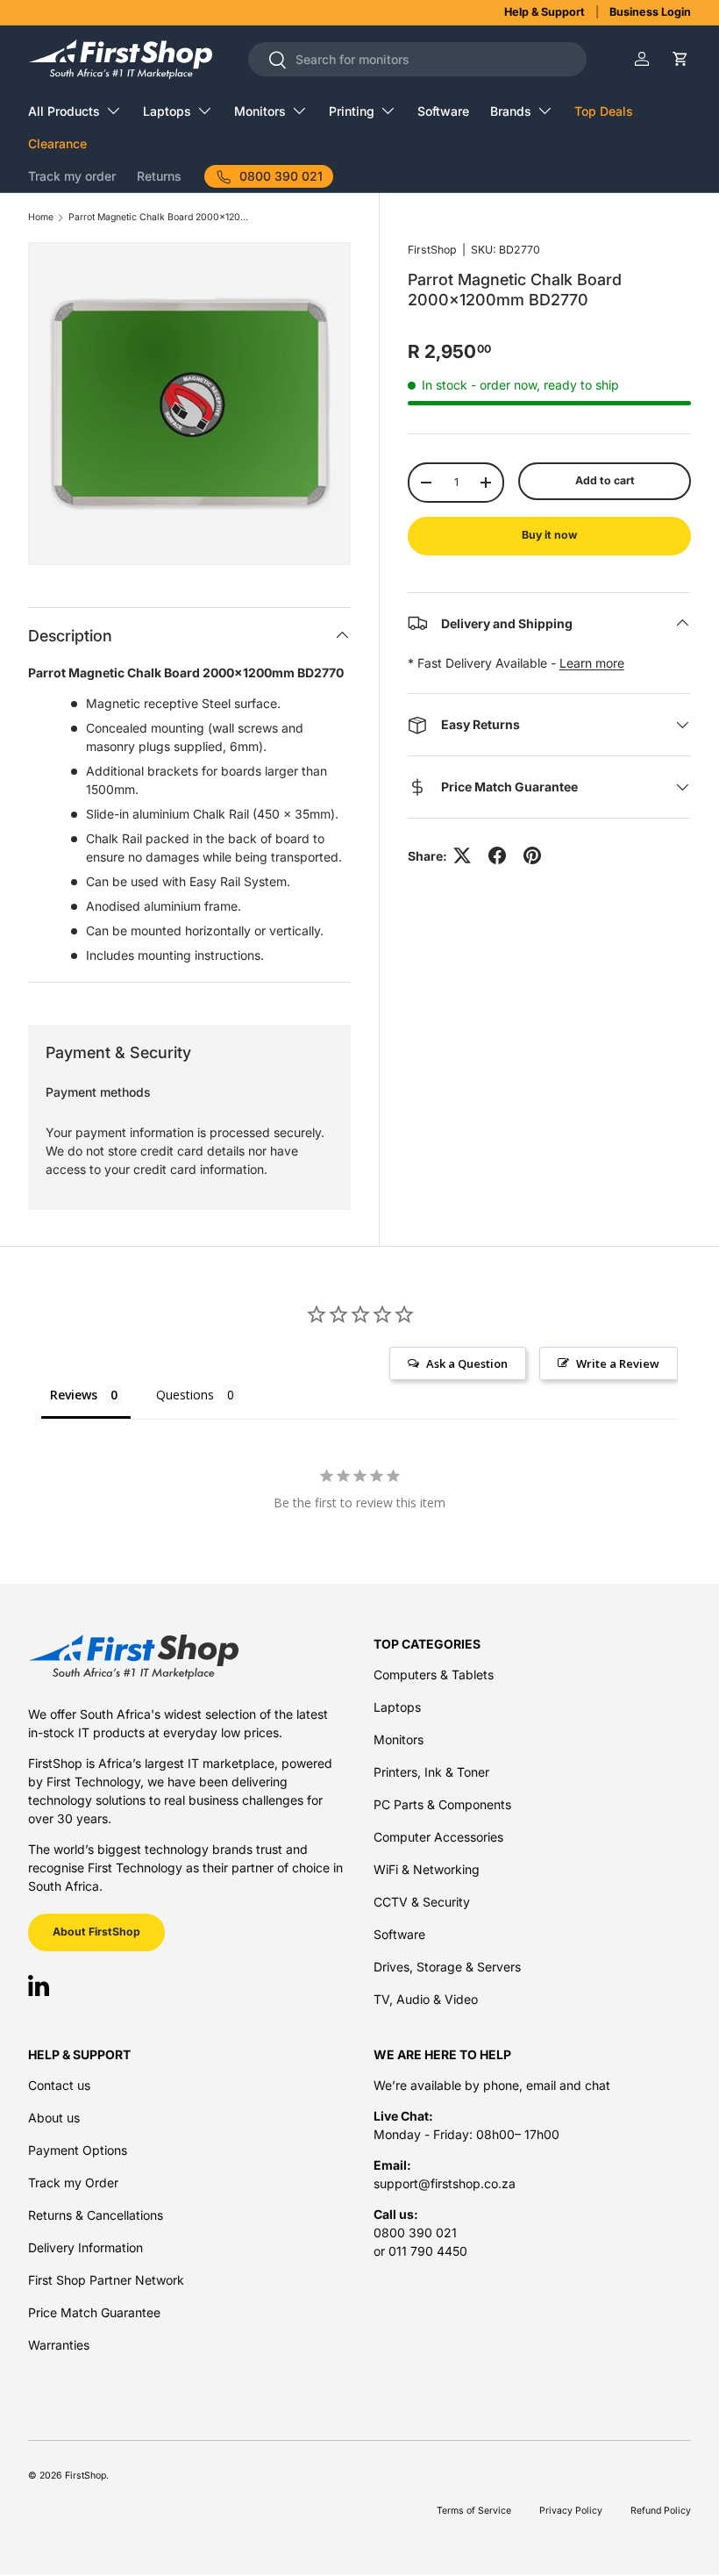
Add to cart (605, 480)
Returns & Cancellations (96, 2215)
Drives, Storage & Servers (447, 1967)
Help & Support (545, 12)
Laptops (397, 1707)
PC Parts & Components (442, 1804)
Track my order (72, 176)
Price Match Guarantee (94, 2312)
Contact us (59, 2085)
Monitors (399, 1739)
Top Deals (604, 111)
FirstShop (432, 250)
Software (443, 111)
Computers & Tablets (434, 1674)
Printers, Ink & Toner (431, 1772)
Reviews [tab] (74, 1395)
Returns (159, 176)
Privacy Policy (571, 2511)
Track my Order (73, 2182)
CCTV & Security (422, 1902)
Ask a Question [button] (467, 1363)
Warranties (59, 2345)
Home (41, 218)
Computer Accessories (438, 1837)
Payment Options (78, 2150)
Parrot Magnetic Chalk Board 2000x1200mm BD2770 (160, 218)
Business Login (650, 12)
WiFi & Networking (427, 1869)
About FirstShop (96, 1932)
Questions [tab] (185, 1395)
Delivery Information (85, 2247)
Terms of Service (474, 2511)
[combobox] (418, 59)
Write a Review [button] (618, 1363)
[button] (680, 59)
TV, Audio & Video (426, 1999)
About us (54, 2118)
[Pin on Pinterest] (532, 855)
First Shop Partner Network (106, 2280)
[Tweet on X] (462, 855)
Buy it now (549, 535)
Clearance (57, 143)
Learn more (592, 663)
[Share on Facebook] (497, 855)
